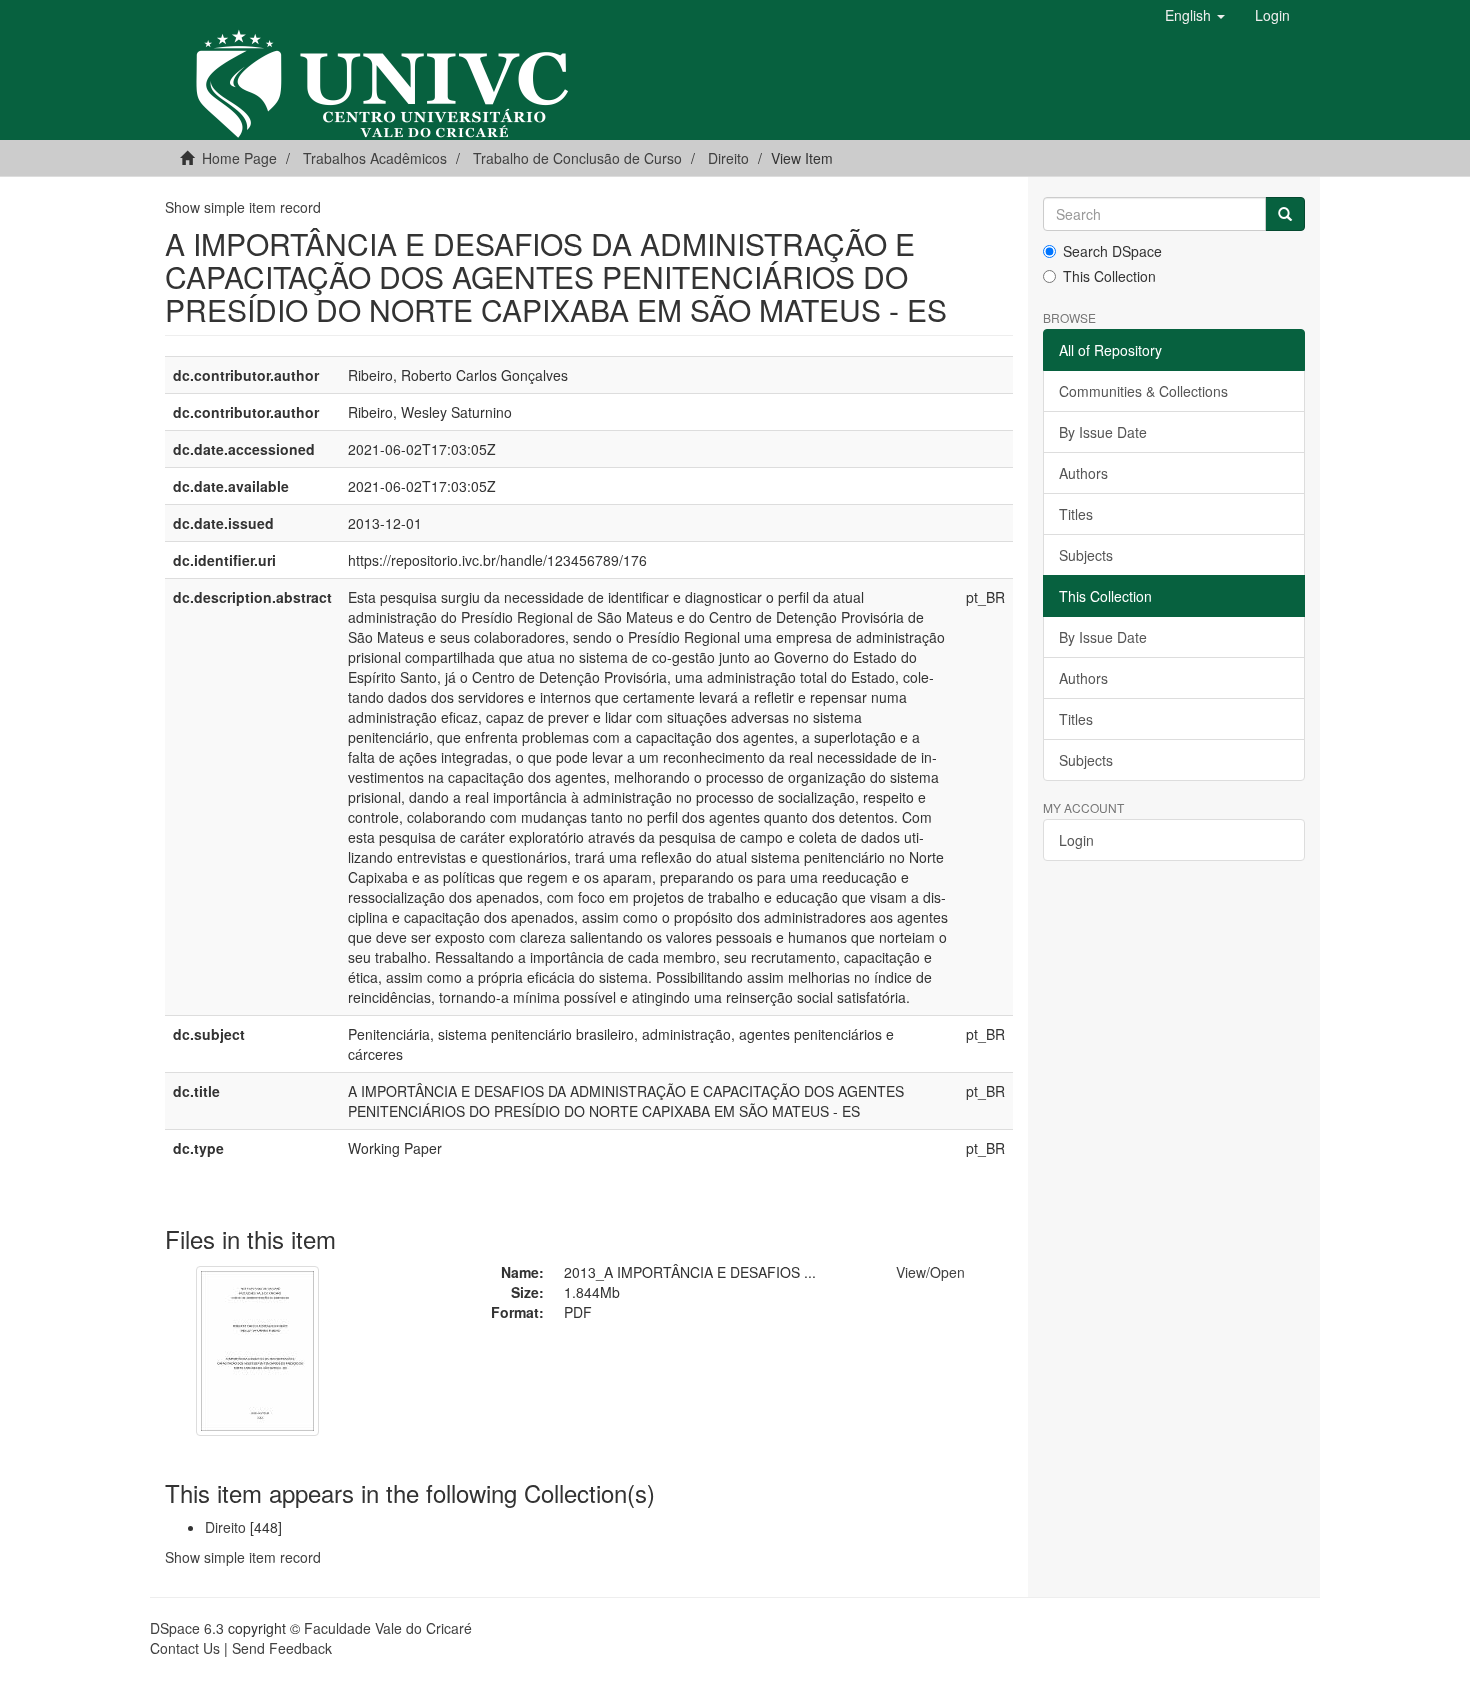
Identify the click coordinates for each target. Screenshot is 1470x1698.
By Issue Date (1103, 432)
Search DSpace (1112, 251)
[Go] (1285, 214)
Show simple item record (243, 207)
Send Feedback (282, 1648)
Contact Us (185, 1648)
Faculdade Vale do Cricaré (388, 1628)
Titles (1076, 514)
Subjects (1086, 555)
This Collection (1109, 276)
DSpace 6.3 (187, 1628)
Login (1076, 840)
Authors (1083, 473)
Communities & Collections (1143, 391)
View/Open (930, 1272)
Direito (728, 158)
